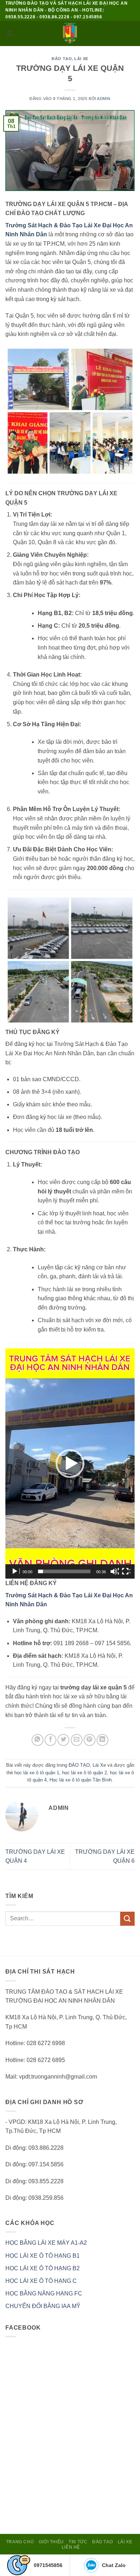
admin (104, 99)
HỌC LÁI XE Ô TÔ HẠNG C (41, 2281)
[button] (10, 33)
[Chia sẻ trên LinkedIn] (102, 1740)
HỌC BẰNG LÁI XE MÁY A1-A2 (46, 2243)
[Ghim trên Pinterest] (90, 1740)
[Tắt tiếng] (115, 1571)
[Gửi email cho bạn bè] (77, 1740)
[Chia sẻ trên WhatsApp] (38, 1740)
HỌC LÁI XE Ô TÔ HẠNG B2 (43, 2268)
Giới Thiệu (51, 2542)
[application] (70, 1464)
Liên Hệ (71, 2547)
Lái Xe (81, 59)
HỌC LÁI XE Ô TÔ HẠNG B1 (43, 2256)
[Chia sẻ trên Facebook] (50, 1740)
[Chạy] (15, 1571)
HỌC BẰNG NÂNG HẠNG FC (44, 2293)
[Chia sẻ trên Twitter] (63, 1740)
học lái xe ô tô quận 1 (37, 1773)
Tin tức (78, 2542)
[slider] (64, 1571)
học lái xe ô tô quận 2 (85, 1773)
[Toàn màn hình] (126, 1571)
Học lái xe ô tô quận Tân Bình (81, 1780)
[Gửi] (127, 1919)
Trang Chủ (20, 2542)
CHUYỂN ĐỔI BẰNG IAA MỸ (43, 2306)
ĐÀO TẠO (62, 59)
